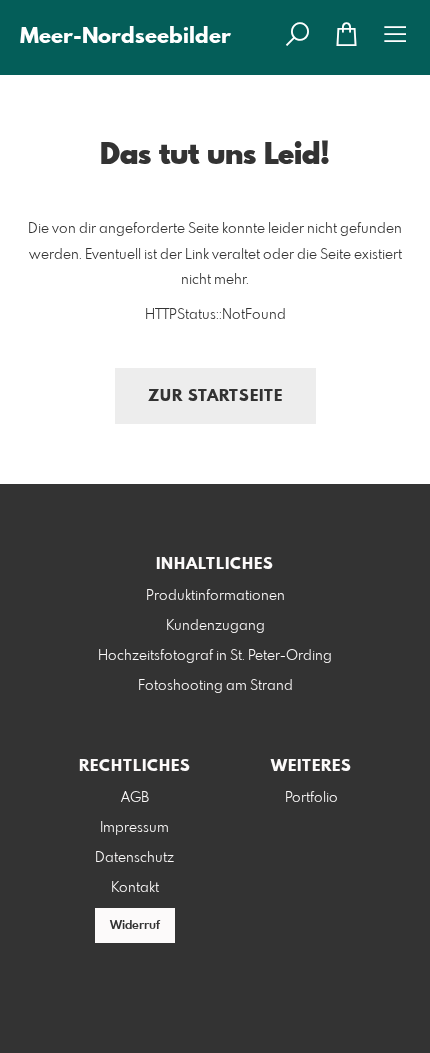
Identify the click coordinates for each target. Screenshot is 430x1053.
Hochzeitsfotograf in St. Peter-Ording (215, 656)
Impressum (134, 828)
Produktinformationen (215, 596)
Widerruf (135, 926)
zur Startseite (215, 396)
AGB (135, 798)
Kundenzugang (215, 626)
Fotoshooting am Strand (215, 686)
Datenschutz (134, 858)
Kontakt (135, 888)
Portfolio (311, 798)
